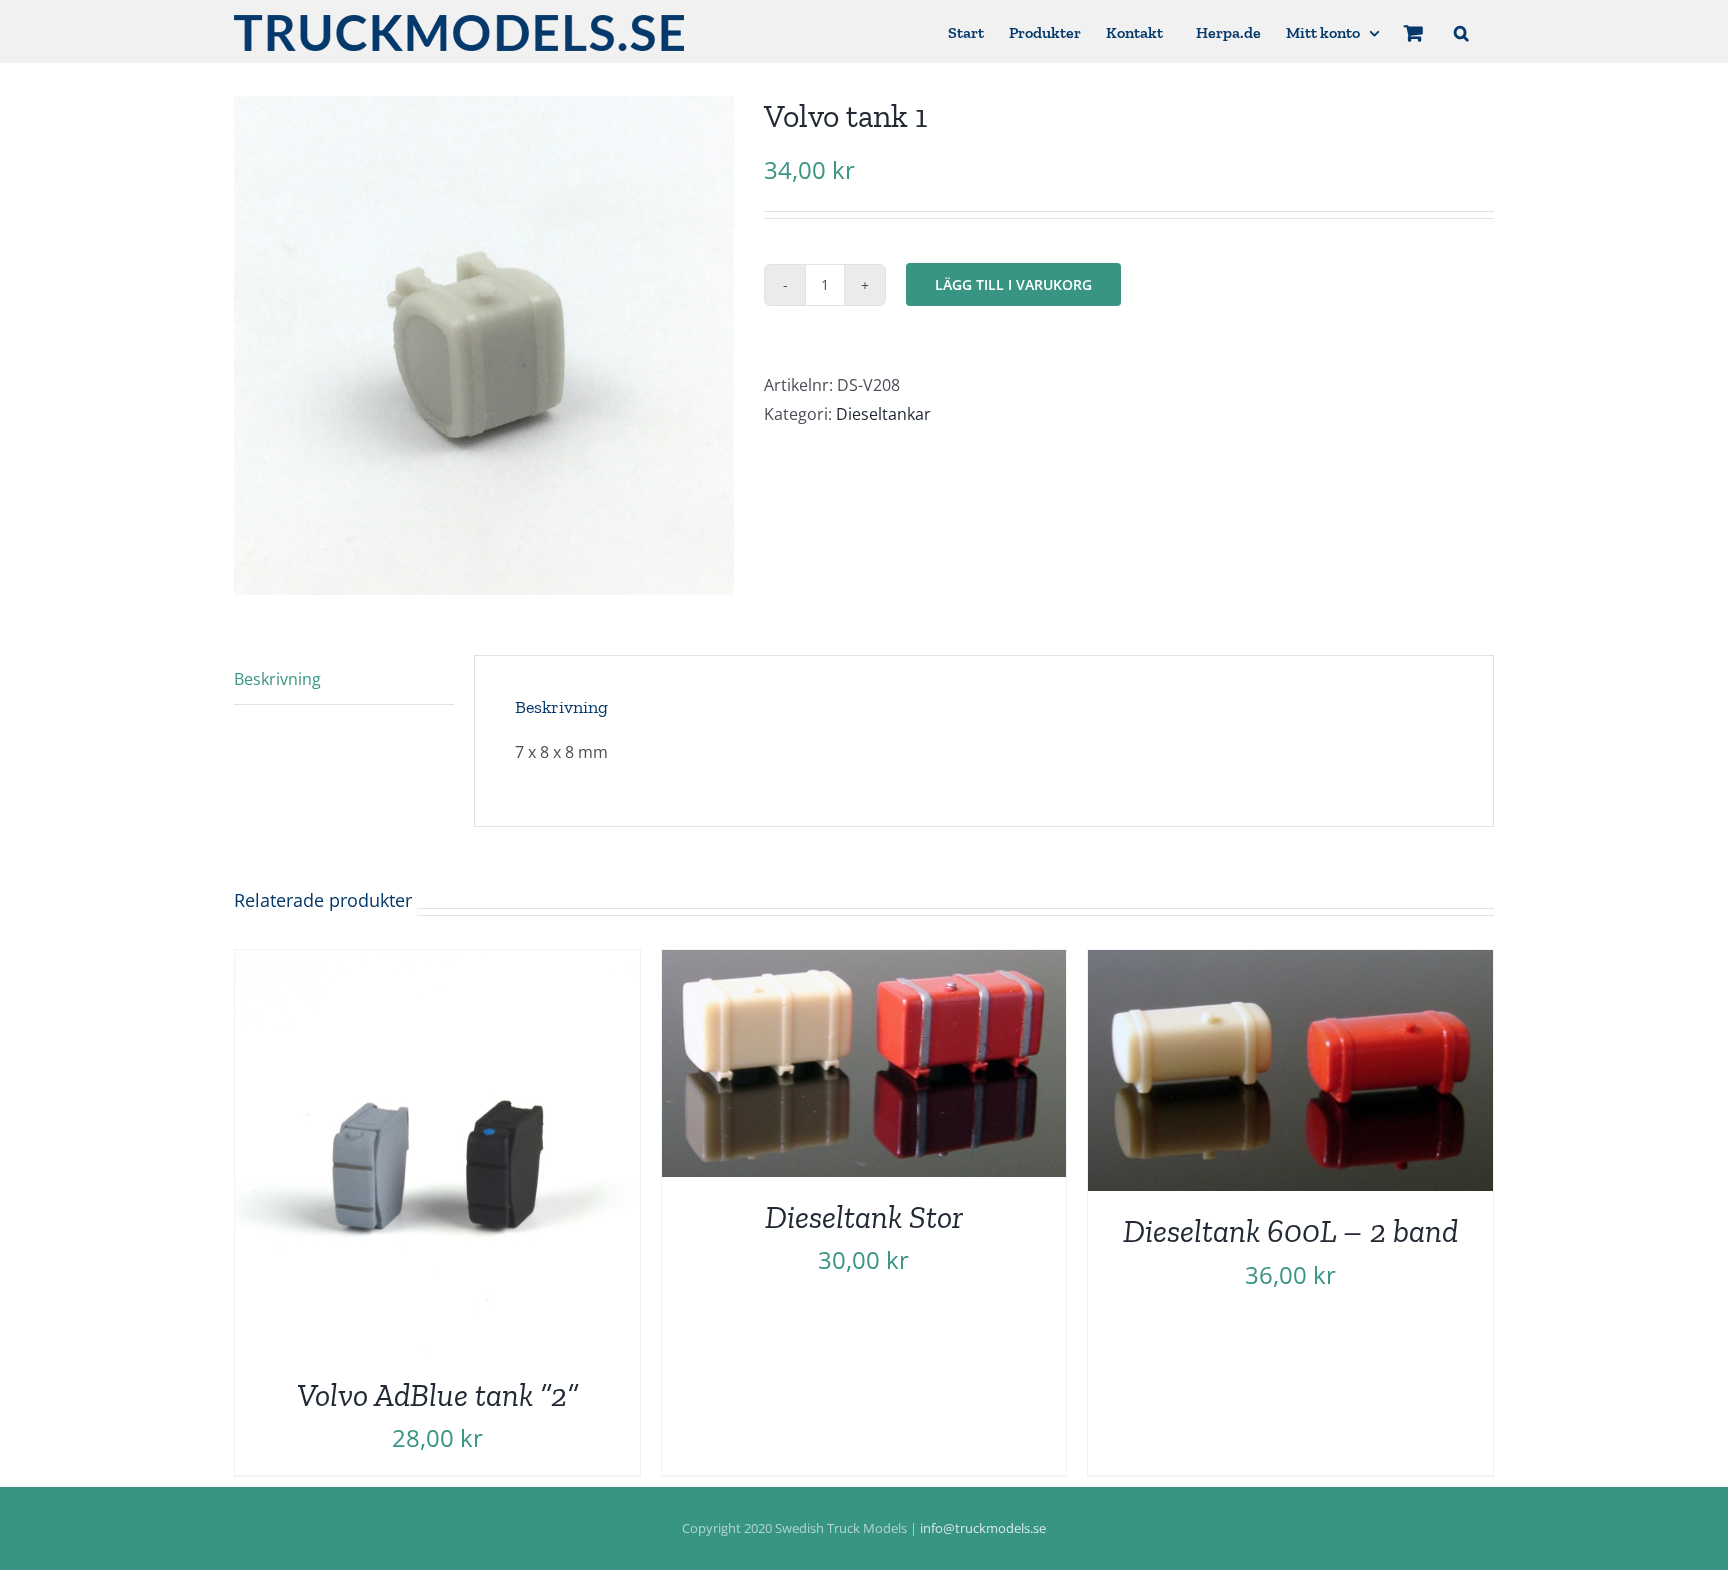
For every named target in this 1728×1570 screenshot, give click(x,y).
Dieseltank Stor (864, 1217)
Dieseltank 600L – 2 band (1290, 1231)
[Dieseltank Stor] (864, 964)
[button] (1461, 31)
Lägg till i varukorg (1013, 284)
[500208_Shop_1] (484, 345)
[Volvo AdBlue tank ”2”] (437, 964)
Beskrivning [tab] (277, 679)
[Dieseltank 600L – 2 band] (1290, 964)
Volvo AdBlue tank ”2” (437, 1395)
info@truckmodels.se (983, 1528)
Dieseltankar (883, 414)
